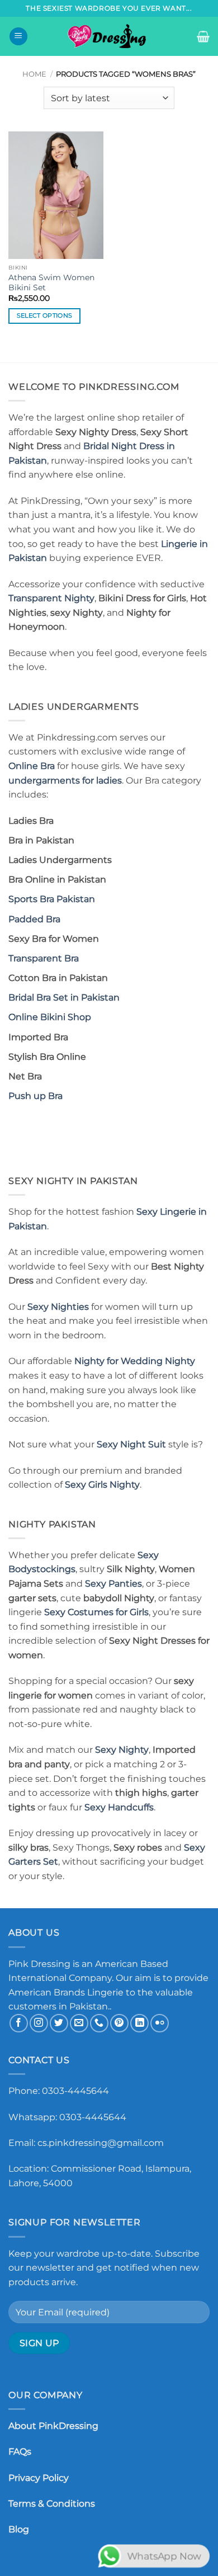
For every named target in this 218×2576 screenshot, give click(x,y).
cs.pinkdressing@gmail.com (101, 2143)
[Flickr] (160, 2023)
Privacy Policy (39, 2478)
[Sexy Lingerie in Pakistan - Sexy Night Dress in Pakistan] (109, 36)
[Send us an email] (79, 2023)
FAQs (20, 2452)
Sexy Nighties (58, 1307)
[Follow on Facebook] (19, 2023)
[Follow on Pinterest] (119, 2023)
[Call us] (99, 2023)
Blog (19, 2529)
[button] (18, 37)
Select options (45, 315)
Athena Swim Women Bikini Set (51, 282)
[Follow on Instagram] (39, 2023)
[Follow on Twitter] (59, 2023)
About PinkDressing (53, 2426)
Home (34, 74)
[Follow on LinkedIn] (139, 2023)
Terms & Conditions (52, 2504)
